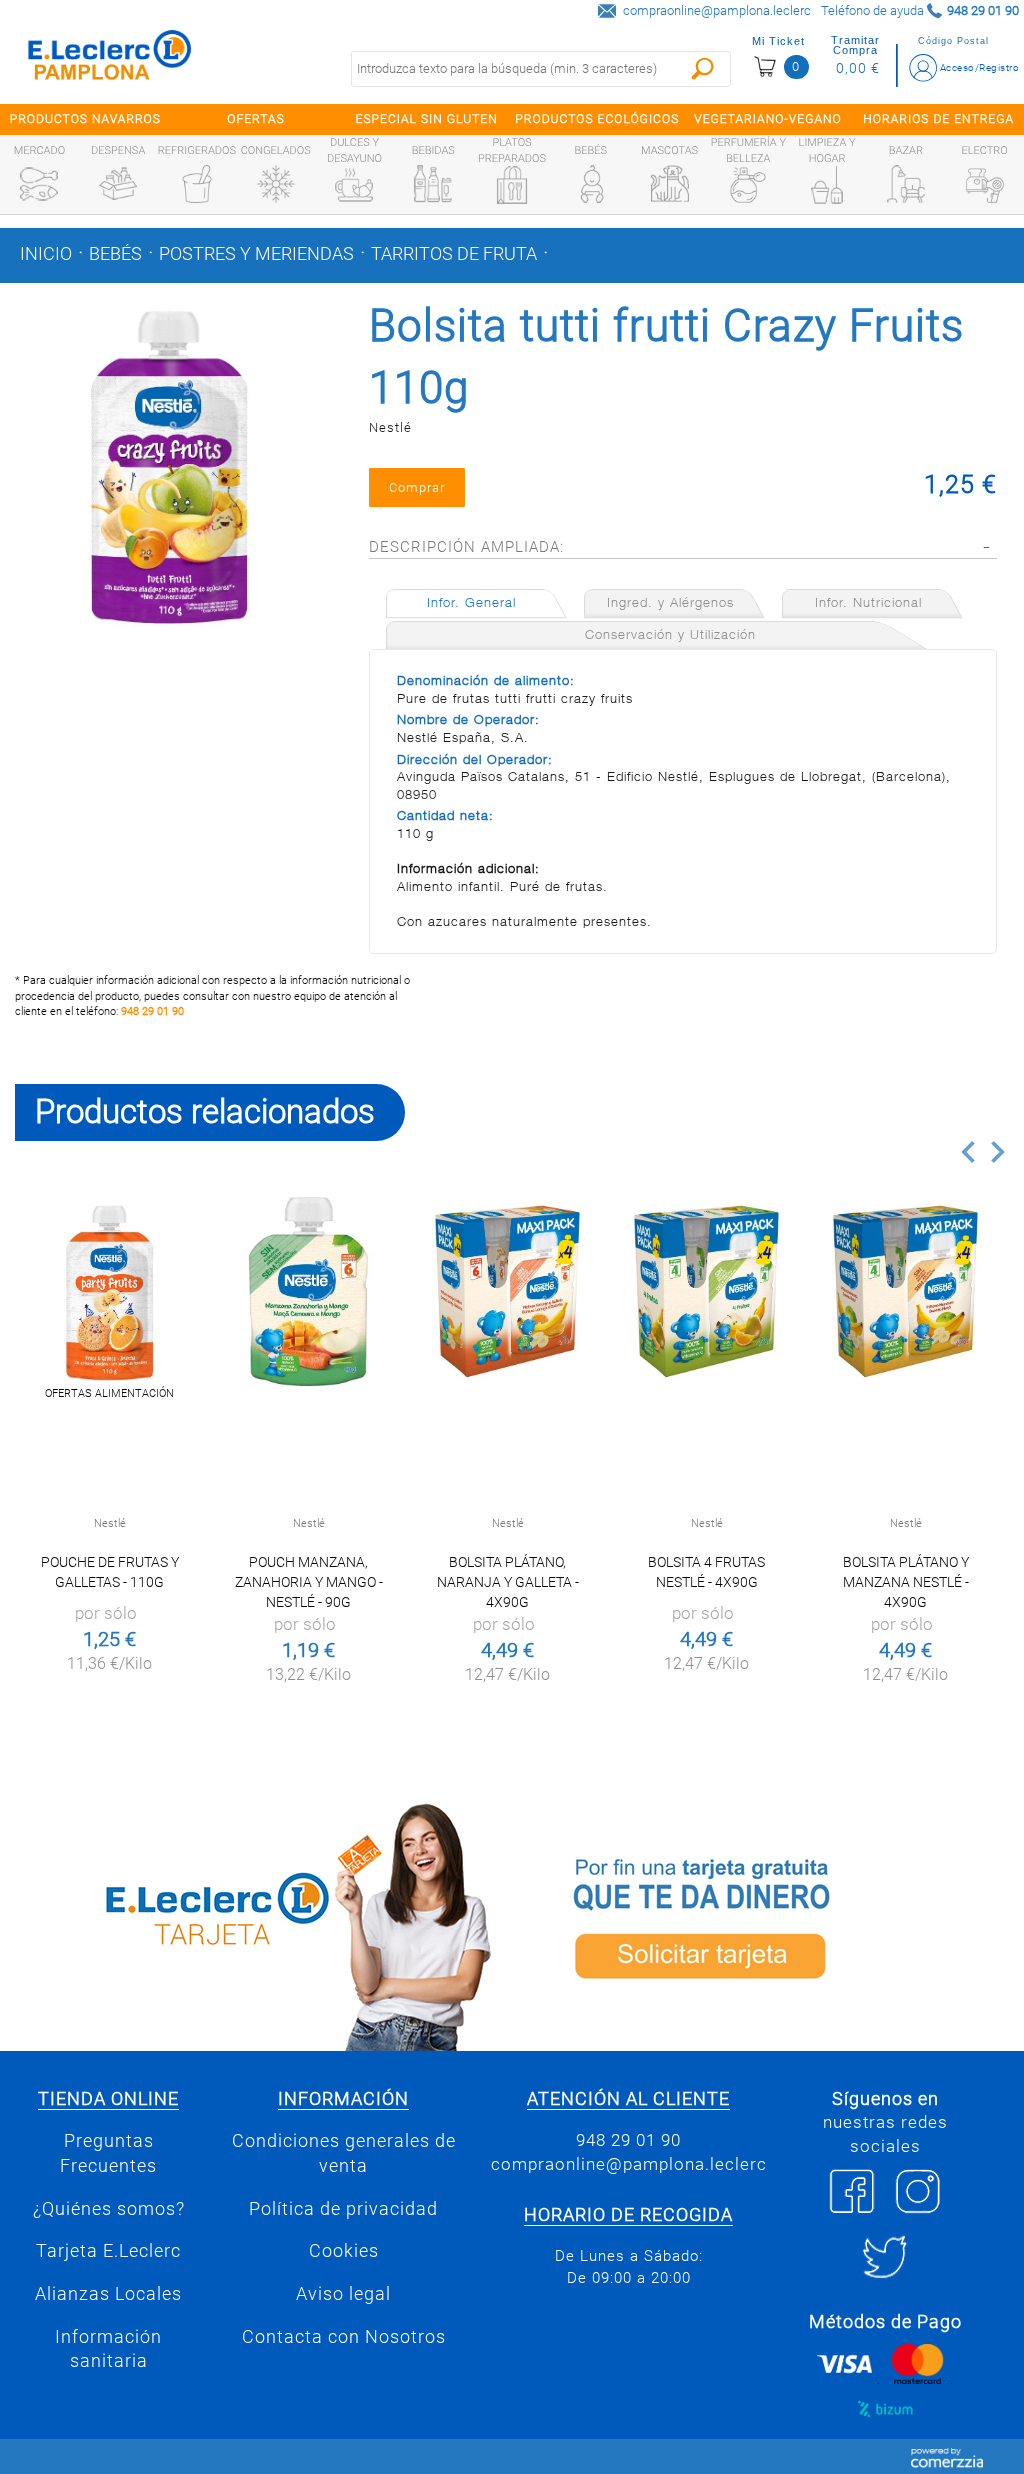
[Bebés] (591, 184)
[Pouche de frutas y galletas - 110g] (109, 1291)
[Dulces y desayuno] (354, 185)
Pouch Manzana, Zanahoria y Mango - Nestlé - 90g (309, 1582)
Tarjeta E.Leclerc (108, 2251)
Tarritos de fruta (454, 254)
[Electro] (985, 184)
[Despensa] (118, 184)
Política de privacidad (343, 2209)
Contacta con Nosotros (344, 2337)
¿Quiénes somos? (109, 2209)
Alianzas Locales (108, 2294)
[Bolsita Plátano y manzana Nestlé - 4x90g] (905, 1291)
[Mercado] (39, 184)
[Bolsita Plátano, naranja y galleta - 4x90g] (507, 1291)
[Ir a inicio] (110, 59)
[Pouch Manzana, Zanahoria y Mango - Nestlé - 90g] (308, 1291)
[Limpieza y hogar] (827, 185)
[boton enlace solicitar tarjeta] (768, 1923)
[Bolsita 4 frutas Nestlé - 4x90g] (706, 1291)
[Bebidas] (433, 184)
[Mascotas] (670, 184)
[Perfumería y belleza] (748, 185)
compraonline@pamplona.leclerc (717, 10)
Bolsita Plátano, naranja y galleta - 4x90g (508, 1582)
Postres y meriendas (256, 254)
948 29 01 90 (152, 1011)
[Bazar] (906, 184)
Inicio (46, 254)
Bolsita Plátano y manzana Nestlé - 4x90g (906, 1582)
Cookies (344, 2251)
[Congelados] (276, 184)
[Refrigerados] (197, 184)
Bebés (115, 254)
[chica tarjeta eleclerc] (256, 1923)
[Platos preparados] (512, 185)
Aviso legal (343, 2294)
